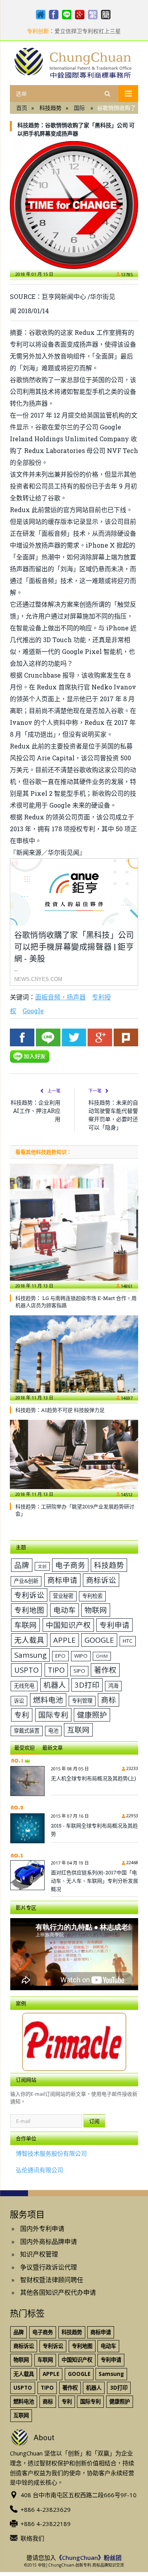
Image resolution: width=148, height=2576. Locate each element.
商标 (109, 1700)
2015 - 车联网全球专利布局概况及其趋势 (94, 1830)
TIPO (56, 1670)
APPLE (65, 1640)
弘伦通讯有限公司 (39, 2170)
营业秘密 (63, 1596)
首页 (22, 108)
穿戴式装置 (27, 1731)
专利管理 (82, 1701)
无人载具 (29, 1640)
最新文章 (52, 1748)
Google (33, 1011)
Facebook (22, 1037)
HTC (128, 1641)
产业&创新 (26, 1581)
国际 (79, 108)
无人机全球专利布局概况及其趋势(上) (94, 1778)
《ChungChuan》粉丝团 (89, 2557)
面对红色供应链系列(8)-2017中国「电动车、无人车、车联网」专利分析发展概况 (95, 1881)
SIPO (79, 1671)
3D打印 (87, 1685)
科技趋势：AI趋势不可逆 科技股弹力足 (60, 1410)
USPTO (26, 1670)
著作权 (105, 1670)
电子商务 (70, 1565)
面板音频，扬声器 (60, 997)
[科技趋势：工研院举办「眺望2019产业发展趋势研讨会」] (74, 1458)
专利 (22, 1715)
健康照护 (92, 1715)
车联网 (25, 1625)
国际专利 (53, 1715)
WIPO (81, 1656)
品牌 (22, 1565)
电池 (53, 1731)
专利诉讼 (29, 1595)
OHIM (102, 1656)
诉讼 (19, 1701)
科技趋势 (109, 1565)
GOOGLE (99, 1640)
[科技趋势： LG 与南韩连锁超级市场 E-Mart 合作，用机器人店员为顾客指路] (74, 1226)
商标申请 (62, 1580)
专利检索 (92, 1596)
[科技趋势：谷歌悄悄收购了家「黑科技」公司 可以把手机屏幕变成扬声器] (74, 205)
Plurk (126, 1037)
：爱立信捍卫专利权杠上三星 (74, 31)
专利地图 (29, 1610)
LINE (48, 1037)
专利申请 (114, 1625)
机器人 (55, 1685)
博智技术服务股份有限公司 (51, 2153)
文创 (42, 1566)
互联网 (78, 1730)
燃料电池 (48, 1700)
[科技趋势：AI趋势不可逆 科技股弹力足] (74, 1358)
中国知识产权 (68, 1625)
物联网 (96, 1610)
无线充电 (24, 1686)
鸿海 (113, 1686)
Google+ (100, 1037)
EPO (60, 1656)
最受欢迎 (24, 1748)
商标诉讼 (101, 1580)
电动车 (65, 1610)
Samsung (30, 1655)
